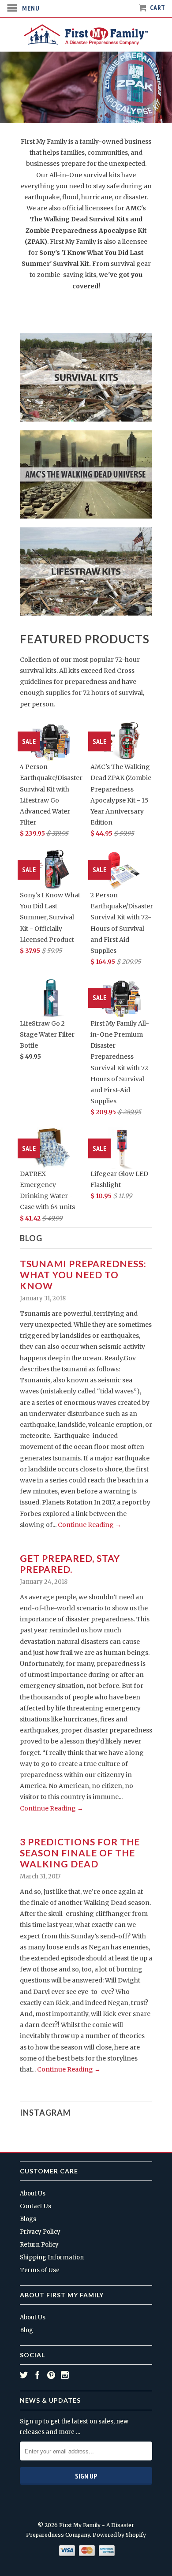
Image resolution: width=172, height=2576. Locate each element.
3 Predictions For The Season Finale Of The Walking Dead (80, 1853)
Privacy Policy (40, 2232)
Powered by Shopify (119, 2535)
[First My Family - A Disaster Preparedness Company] (86, 35)
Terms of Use (40, 2270)
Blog (31, 1238)
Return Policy (39, 2245)
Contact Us (36, 2206)
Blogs (28, 2219)
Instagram (45, 2113)
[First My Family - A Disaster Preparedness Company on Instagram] (65, 2375)
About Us (33, 2193)
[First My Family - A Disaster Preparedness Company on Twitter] (24, 2375)
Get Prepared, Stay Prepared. (70, 1564)
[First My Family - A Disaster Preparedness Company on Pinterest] (51, 2375)
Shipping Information (52, 2257)
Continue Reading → (90, 1525)
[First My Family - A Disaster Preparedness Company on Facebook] (37, 2375)
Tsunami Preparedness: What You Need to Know (83, 1275)
